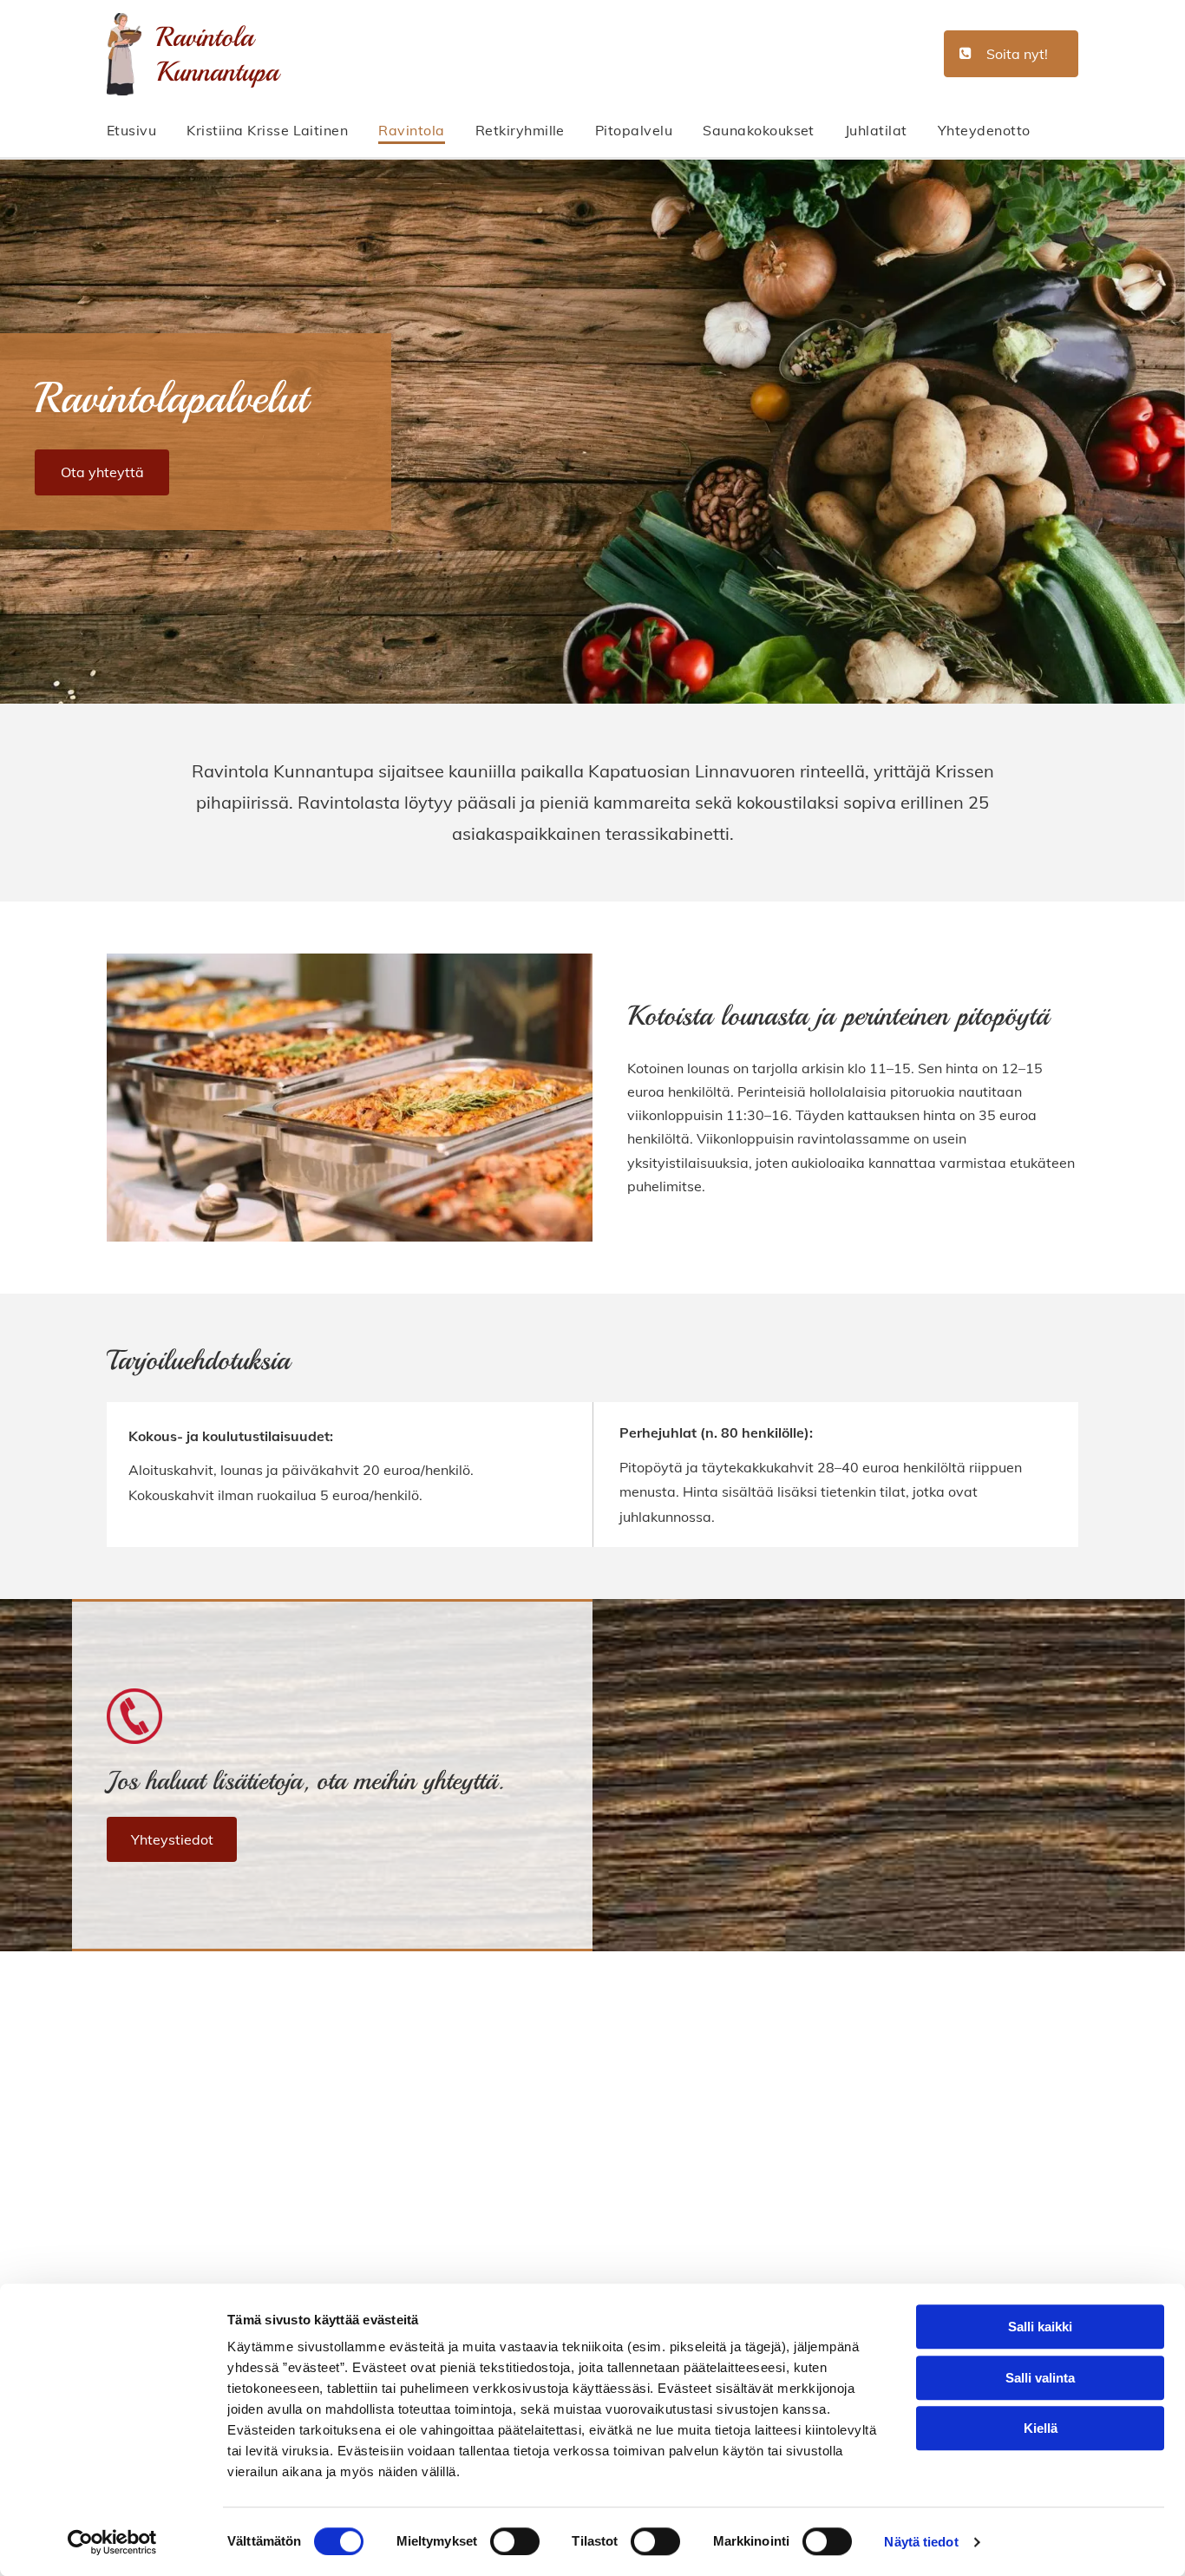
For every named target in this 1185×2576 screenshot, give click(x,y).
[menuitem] (147, 131)
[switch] (515, 2541)
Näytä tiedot (921, 2542)
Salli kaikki (1040, 2327)
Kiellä (1041, 2428)
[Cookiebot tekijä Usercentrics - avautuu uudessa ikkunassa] (112, 2542)
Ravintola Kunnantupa (217, 55)
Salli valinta (1040, 2378)
